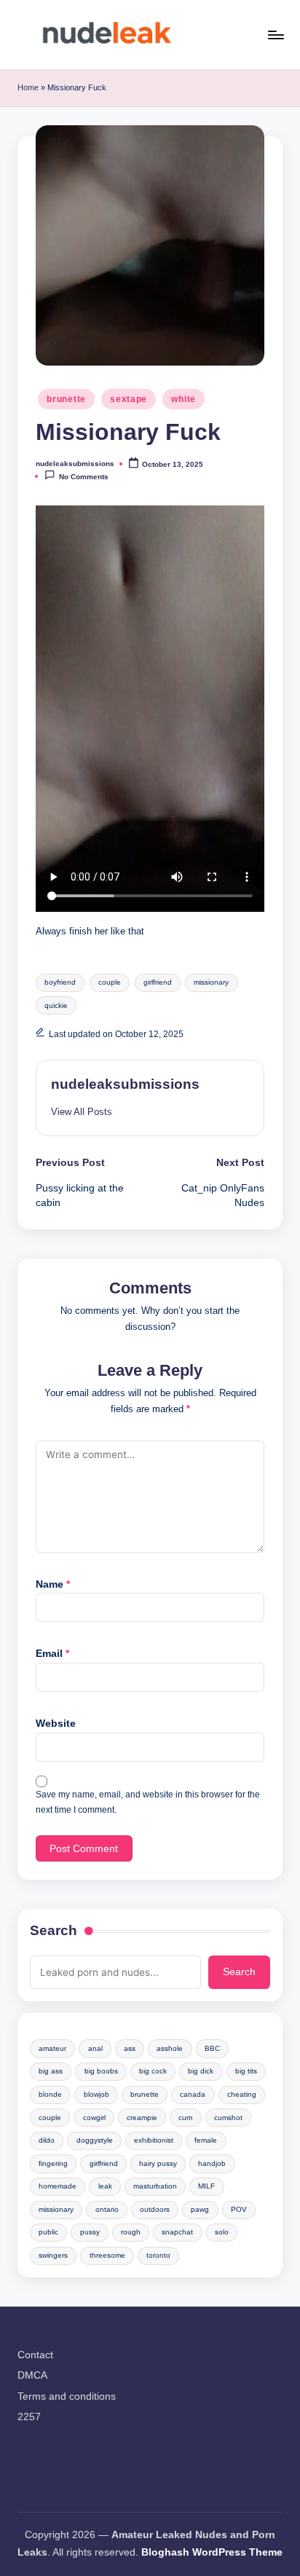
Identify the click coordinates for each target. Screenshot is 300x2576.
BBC (212, 2048)
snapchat (177, 2232)
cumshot (228, 2118)
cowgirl (94, 2118)
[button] (82, 1112)
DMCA (32, 2375)
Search (54, 1930)
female (206, 2140)
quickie (56, 1005)
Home (28, 87)
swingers (53, 2255)
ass (130, 2048)
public (48, 2232)
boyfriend (60, 982)
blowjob (96, 2094)
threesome (107, 2255)
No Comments (84, 477)
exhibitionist (154, 2140)
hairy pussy (158, 2163)
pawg (200, 2209)
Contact (35, 2355)
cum (185, 2118)
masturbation (155, 2186)
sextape (129, 399)
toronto (158, 2255)
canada (193, 2094)
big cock (153, 2071)
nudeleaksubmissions (125, 1084)
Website (56, 1724)
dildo (47, 2140)
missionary (211, 982)
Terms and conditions (67, 2396)
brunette (66, 399)
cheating (242, 2094)
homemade (58, 2186)
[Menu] (275, 35)
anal (95, 2048)
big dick (201, 2071)
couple (110, 982)
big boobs (101, 2071)
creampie (142, 2118)
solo (222, 2232)
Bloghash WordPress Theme (212, 2552)
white (183, 399)
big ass (51, 2071)
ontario (107, 2209)
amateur (52, 2048)
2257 (29, 2417)
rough (131, 2232)
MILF (206, 2186)
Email (52, 1654)
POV (239, 2209)
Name (53, 1584)
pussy (90, 2232)
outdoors (155, 2209)
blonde (50, 2094)
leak (105, 2186)
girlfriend (158, 982)
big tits (246, 2071)
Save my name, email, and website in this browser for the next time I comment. (148, 1802)
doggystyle (95, 2140)
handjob (212, 2163)
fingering (53, 2163)
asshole (170, 2048)
